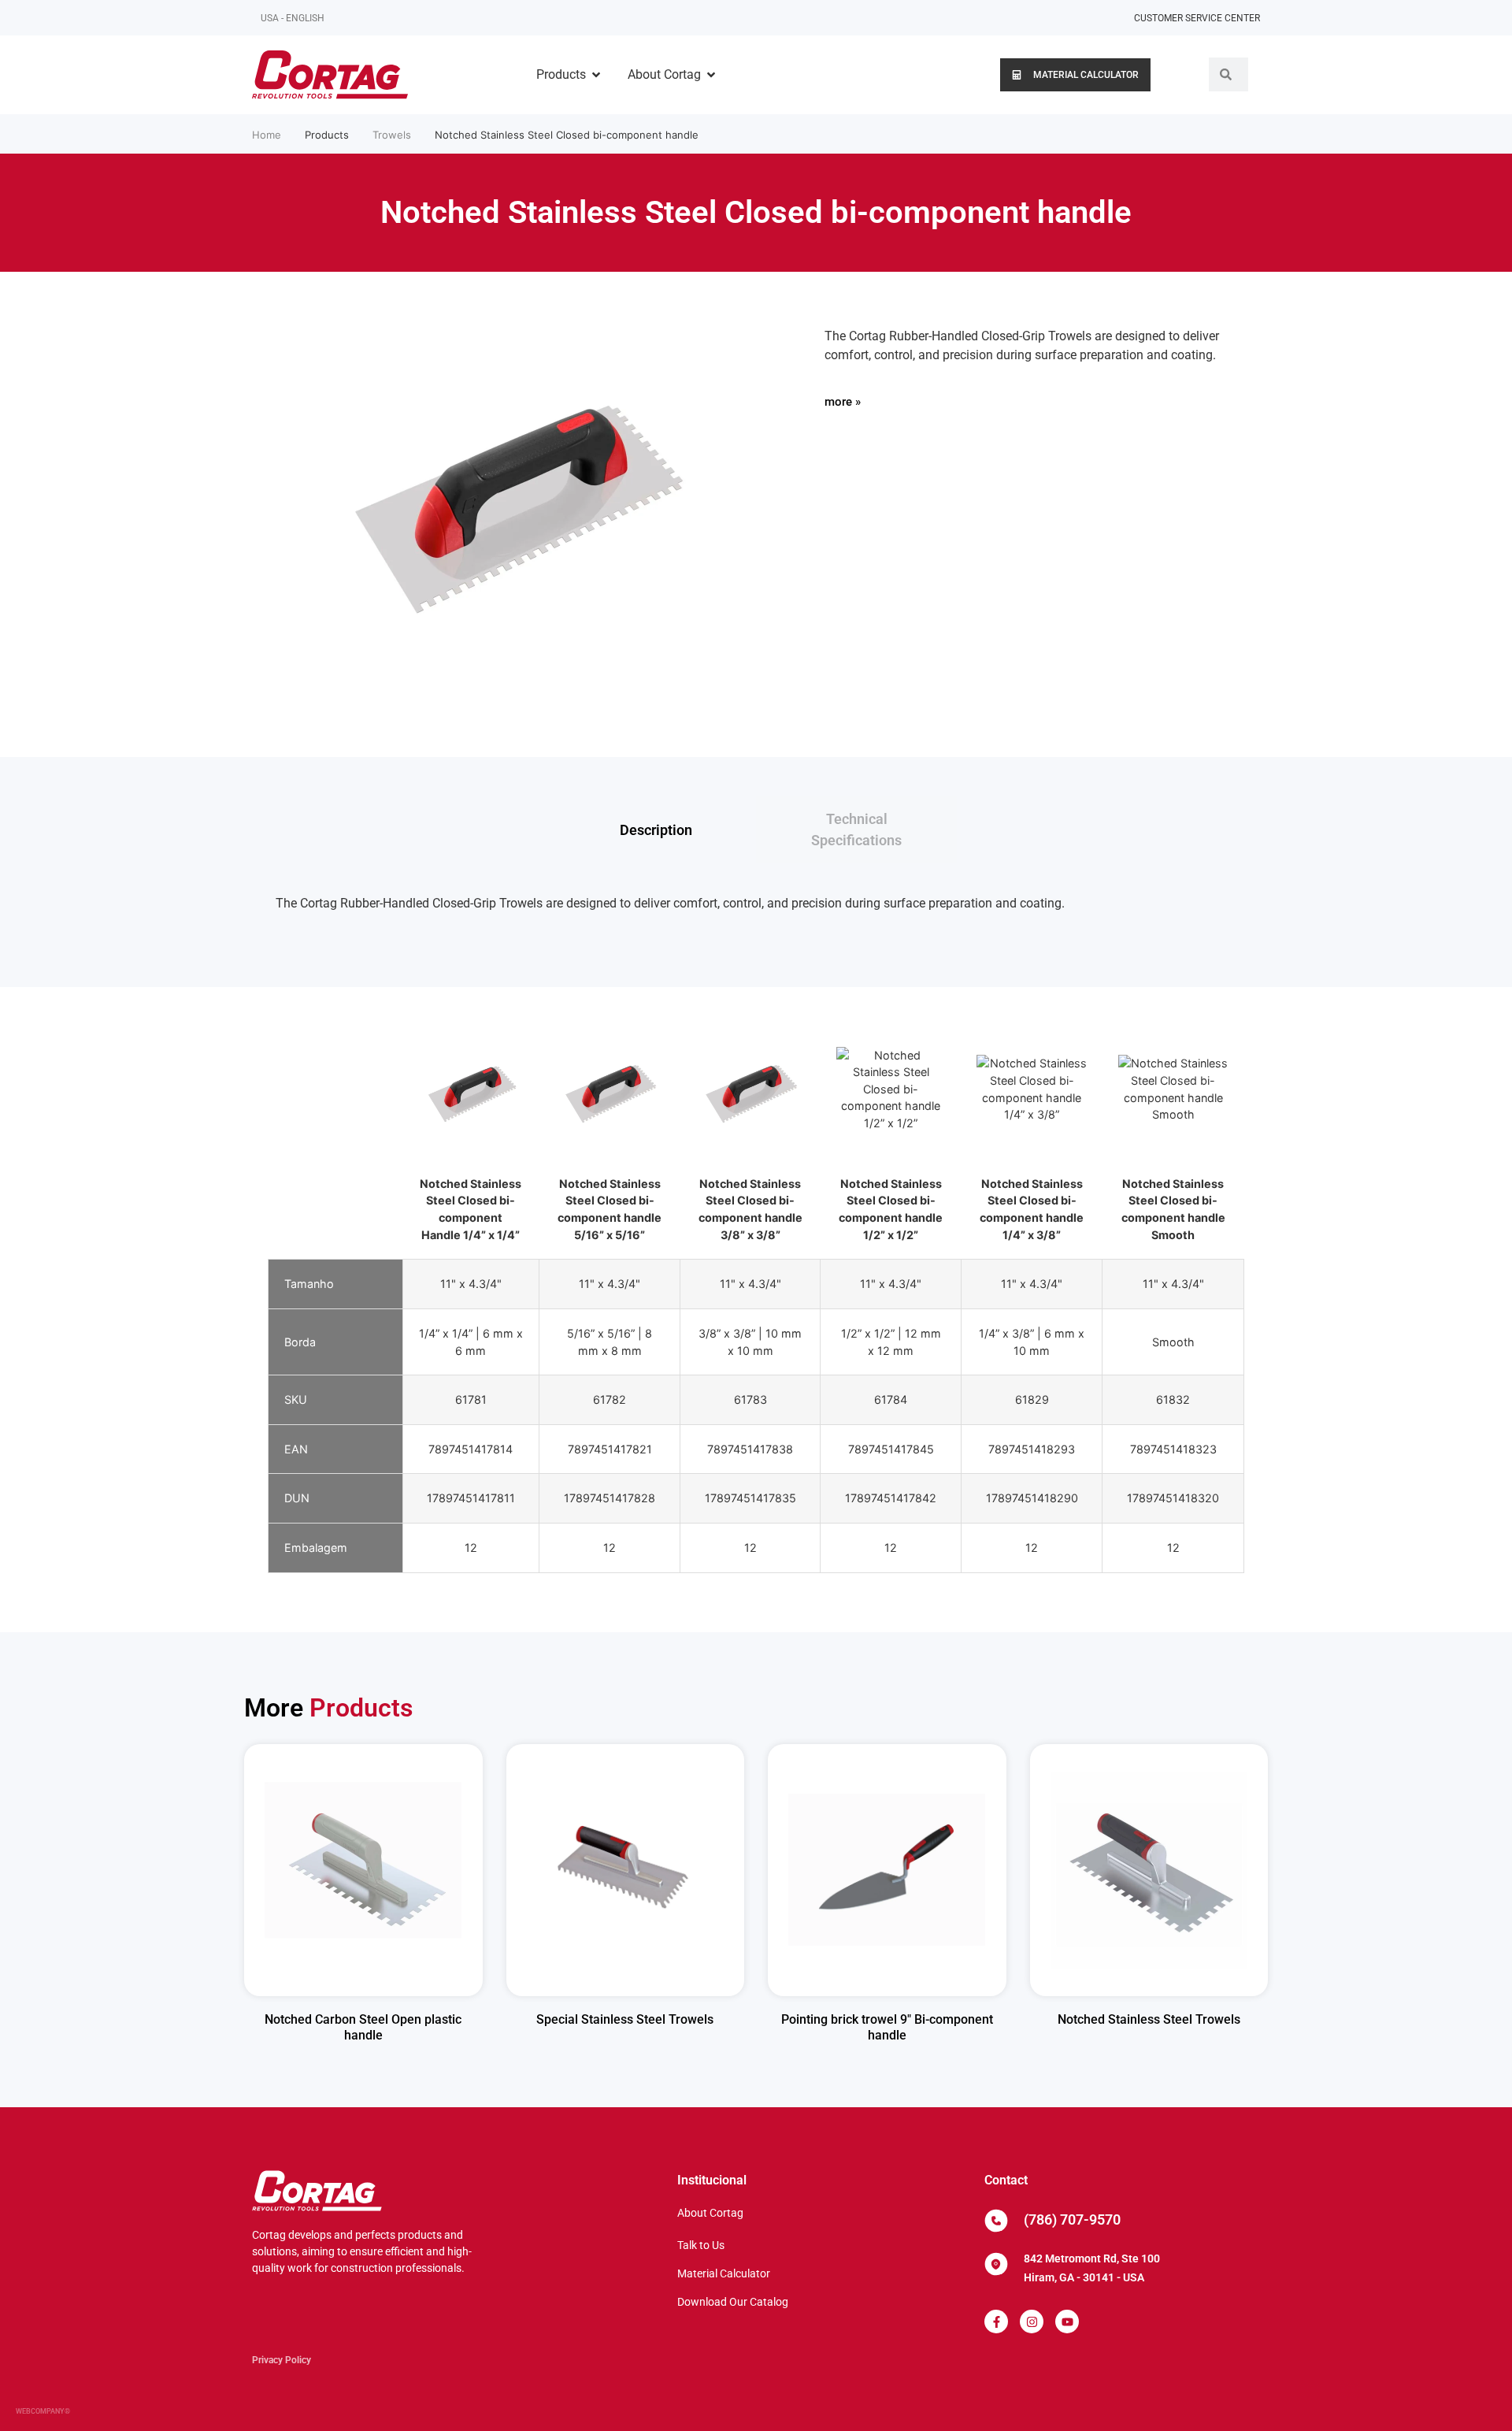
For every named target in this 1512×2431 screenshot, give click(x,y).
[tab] (656, 830)
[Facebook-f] (996, 2322)
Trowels (392, 135)
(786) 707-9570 (1072, 2219)
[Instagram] (1032, 2322)
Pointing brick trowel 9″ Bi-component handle (887, 2028)
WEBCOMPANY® (43, 2411)
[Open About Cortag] (711, 75)
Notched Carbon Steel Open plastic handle (363, 2028)
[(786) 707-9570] (996, 2221)
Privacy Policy (282, 2360)
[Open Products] (596, 75)
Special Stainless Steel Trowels (625, 2019)
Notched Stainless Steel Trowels (1149, 2019)
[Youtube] (1067, 2322)
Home (267, 135)
